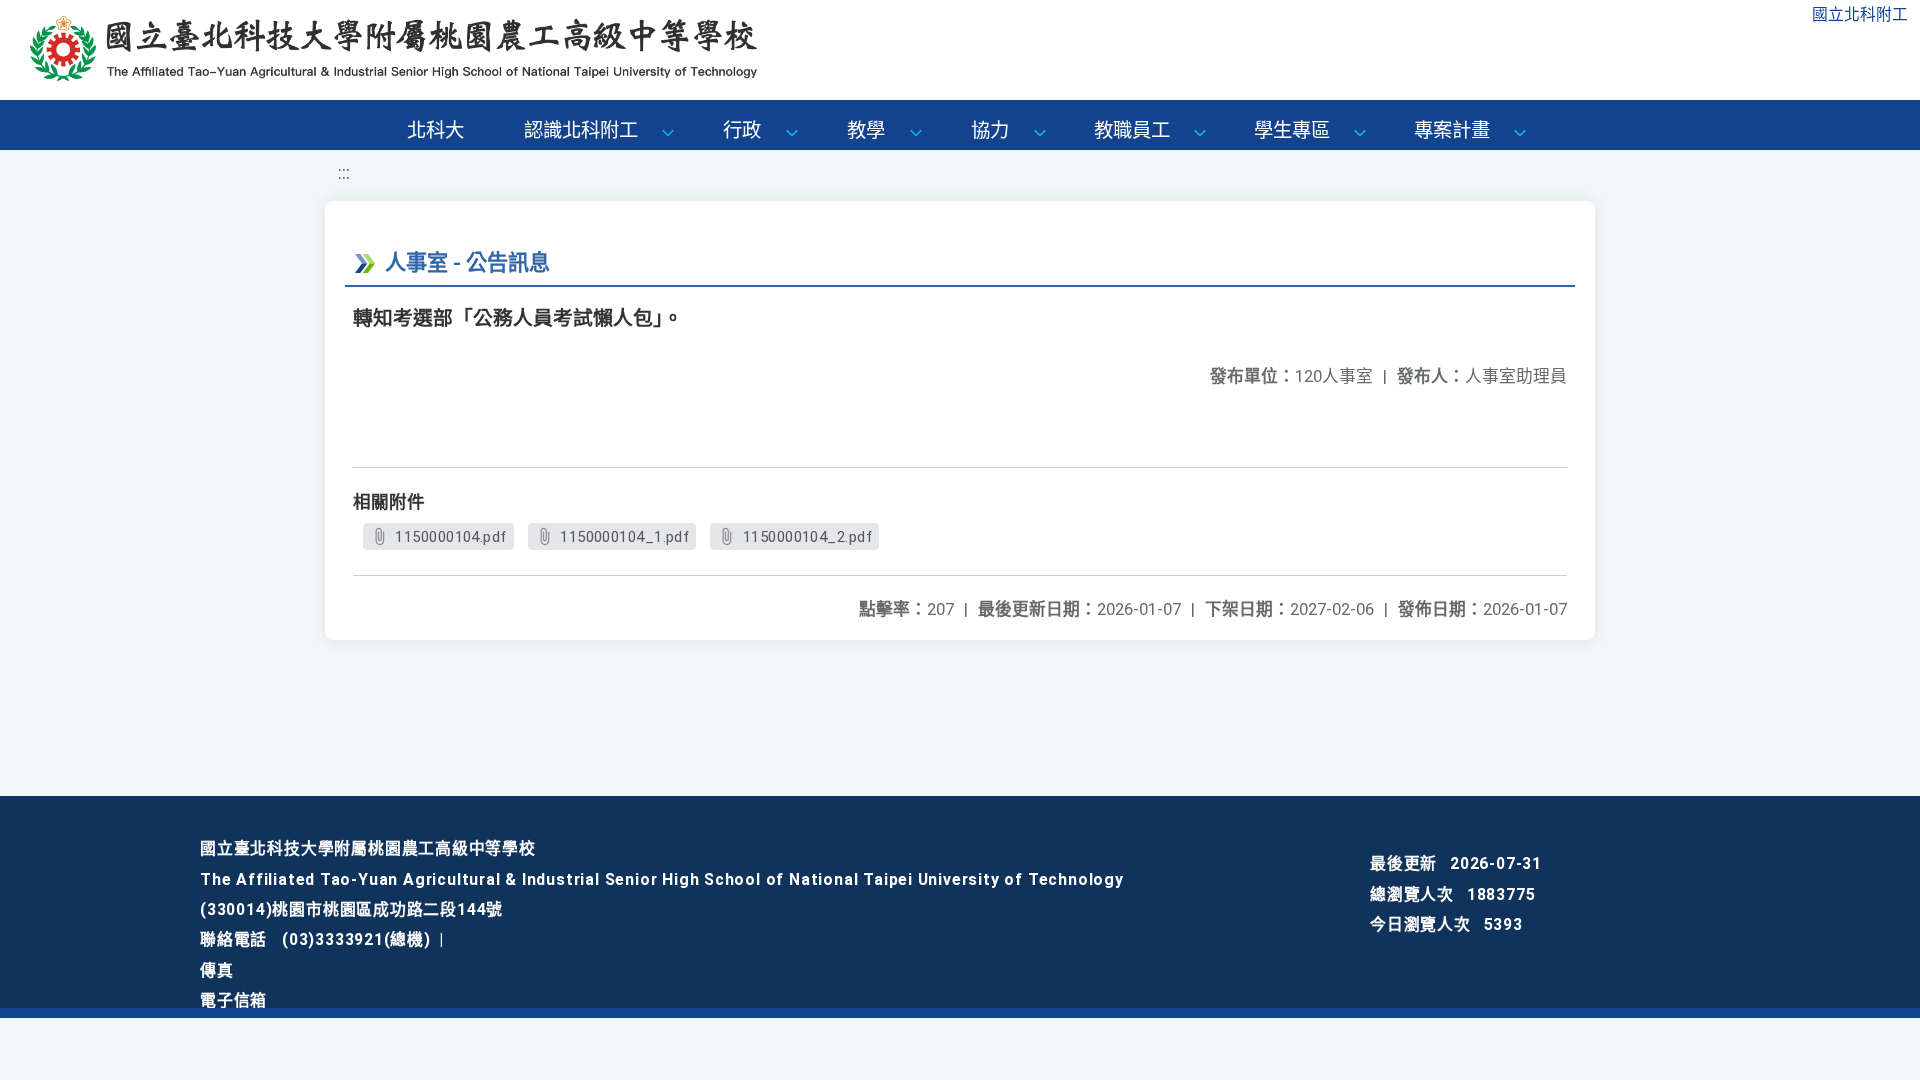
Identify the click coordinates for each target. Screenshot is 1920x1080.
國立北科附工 (1860, 14)
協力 (990, 130)
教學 (866, 130)
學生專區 (1292, 130)
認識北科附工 (581, 130)
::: (344, 173)
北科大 (435, 130)
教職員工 (1132, 130)
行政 (742, 130)
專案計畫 (1452, 130)
